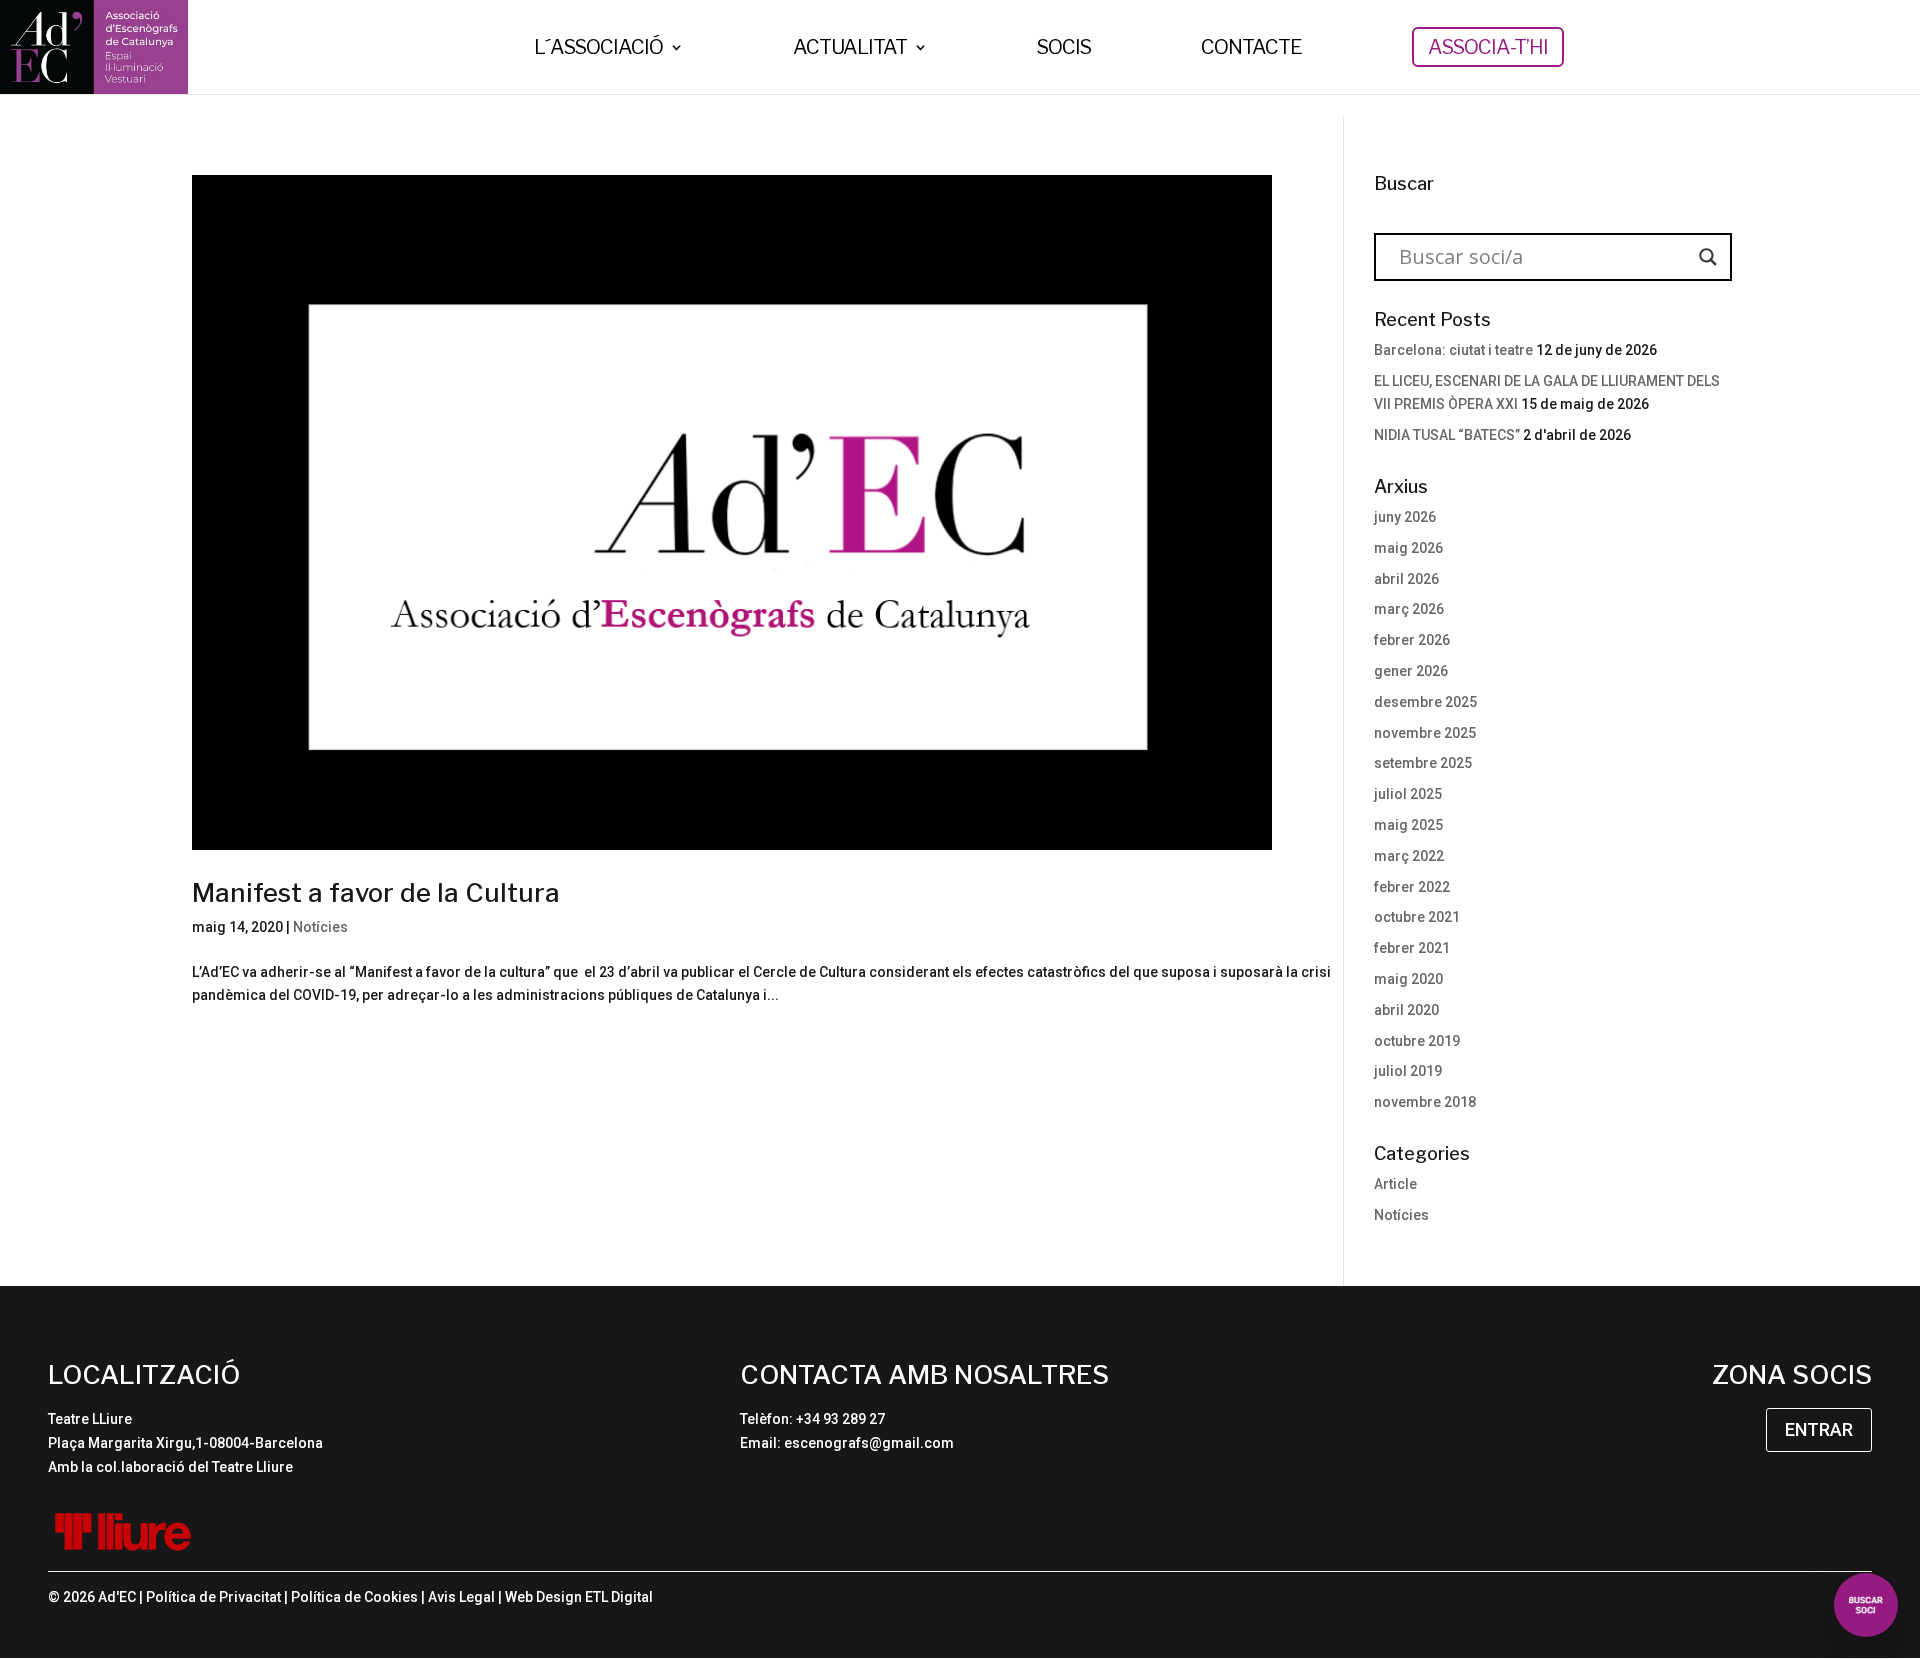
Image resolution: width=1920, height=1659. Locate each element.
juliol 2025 (1408, 794)
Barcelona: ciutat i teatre (1453, 350)
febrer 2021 (1412, 948)
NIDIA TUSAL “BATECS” (1447, 435)
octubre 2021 (1417, 917)
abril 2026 (1406, 579)
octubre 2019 (1417, 1041)
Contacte (1251, 49)
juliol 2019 (1408, 1071)
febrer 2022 (1412, 887)
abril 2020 (1406, 1010)
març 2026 (1409, 609)
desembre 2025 (1425, 702)
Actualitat (850, 49)
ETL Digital (619, 1597)
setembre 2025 (1423, 763)
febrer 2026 (1412, 640)
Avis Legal (461, 1597)
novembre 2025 (1425, 733)
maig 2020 (1408, 979)
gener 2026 (1411, 671)
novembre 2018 (1425, 1102)
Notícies (320, 927)
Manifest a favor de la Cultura (376, 892)
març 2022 (1409, 856)
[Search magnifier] (1708, 257)
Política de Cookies (354, 1597)
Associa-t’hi (1488, 47)
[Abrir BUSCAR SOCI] (1866, 1605)
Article (1395, 1184)
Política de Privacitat (213, 1597)
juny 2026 (1405, 517)
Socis (1064, 49)
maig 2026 (1408, 548)
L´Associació (598, 49)
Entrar (1819, 1429)
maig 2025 (1408, 825)
